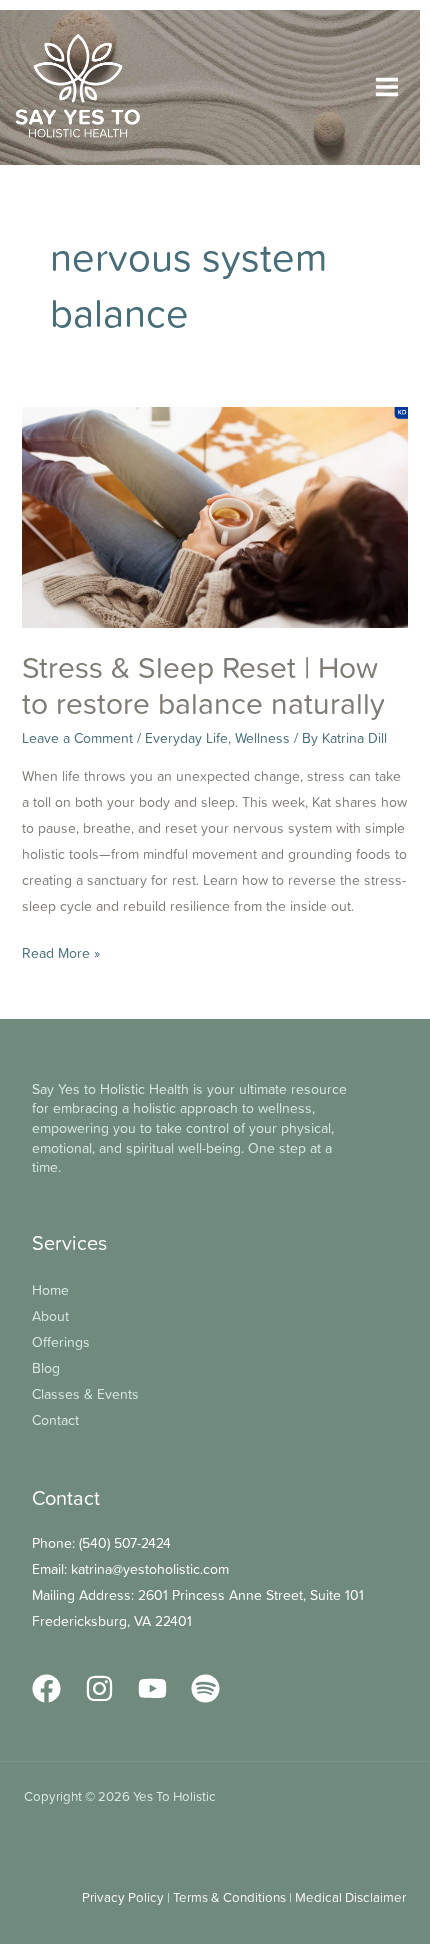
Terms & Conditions (229, 1897)
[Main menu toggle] (386, 87)
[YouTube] (152, 1688)
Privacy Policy (123, 1897)
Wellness (262, 737)
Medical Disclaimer (350, 1897)
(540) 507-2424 (125, 1542)
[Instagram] (99, 1688)
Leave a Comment (77, 737)
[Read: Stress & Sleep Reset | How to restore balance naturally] (215, 514)
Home (50, 1289)
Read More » (61, 951)
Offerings (61, 1341)
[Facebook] (46, 1688)
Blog (46, 1367)
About (50, 1315)
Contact (55, 1419)
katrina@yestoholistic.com (150, 1568)
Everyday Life (186, 737)
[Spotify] (205, 1688)
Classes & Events (85, 1393)
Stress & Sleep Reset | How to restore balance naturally (203, 685)
